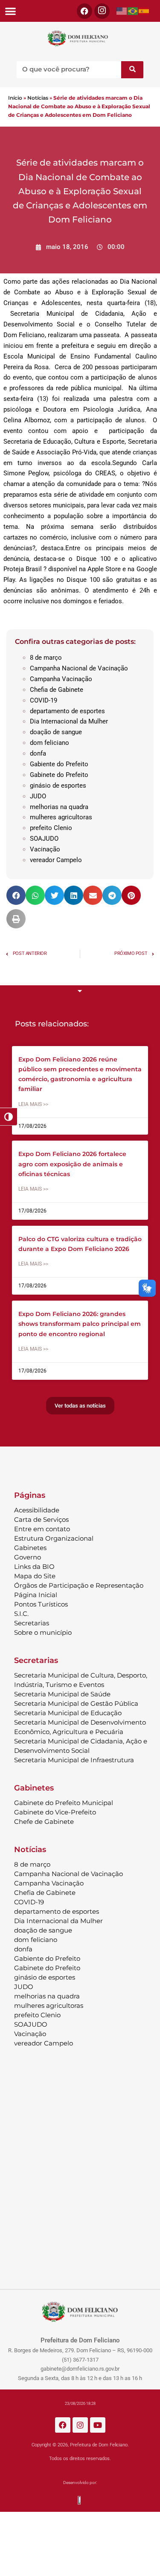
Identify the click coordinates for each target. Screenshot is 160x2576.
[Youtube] (98, 2425)
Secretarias (32, 1623)
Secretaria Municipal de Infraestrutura (74, 1760)
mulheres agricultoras (61, 817)
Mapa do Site (35, 1576)
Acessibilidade (37, 1510)
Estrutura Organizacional (54, 1538)
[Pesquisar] (132, 70)
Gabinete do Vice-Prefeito (55, 1812)
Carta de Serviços (41, 1519)
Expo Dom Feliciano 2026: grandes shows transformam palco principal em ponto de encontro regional (80, 1324)
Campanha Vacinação (61, 679)
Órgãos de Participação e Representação (79, 1585)
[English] (122, 11)
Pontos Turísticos (41, 1604)
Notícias (38, 98)
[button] (10, 11)
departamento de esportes (67, 711)
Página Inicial (36, 1595)
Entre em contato (42, 1529)
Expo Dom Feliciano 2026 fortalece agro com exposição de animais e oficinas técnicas (72, 1164)
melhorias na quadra (59, 807)
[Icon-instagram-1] (102, 11)
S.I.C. (21, 1614)
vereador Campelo (56, 860)
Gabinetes (30, 1548)
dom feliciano (49, 743)
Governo (28, 1557)
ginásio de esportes (58, 786)
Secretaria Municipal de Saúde (62, 1694)
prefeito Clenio (51, 828)
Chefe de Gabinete (44, 1822)
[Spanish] (144, 11)
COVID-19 (44, 700)
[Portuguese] (133, 11)
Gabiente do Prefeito (59, 764)
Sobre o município (43, 1632)
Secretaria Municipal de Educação (68, 1713)
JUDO (38, 796)
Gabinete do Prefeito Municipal (64, 1803)
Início (15, 98)
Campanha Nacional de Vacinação (79, 668)
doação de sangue (56, 732)
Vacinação (45, 849)
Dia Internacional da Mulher (69, 721)
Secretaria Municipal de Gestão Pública (76, 1703)
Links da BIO (34, 1567)
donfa (38, 753)
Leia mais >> (33, 1104)
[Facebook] (84, 11)
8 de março (46, 658)
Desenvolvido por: (80, 2483)
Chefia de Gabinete (57, 690)
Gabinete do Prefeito (59, 775)
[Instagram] (80, 2425)
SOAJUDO (44, 839)
